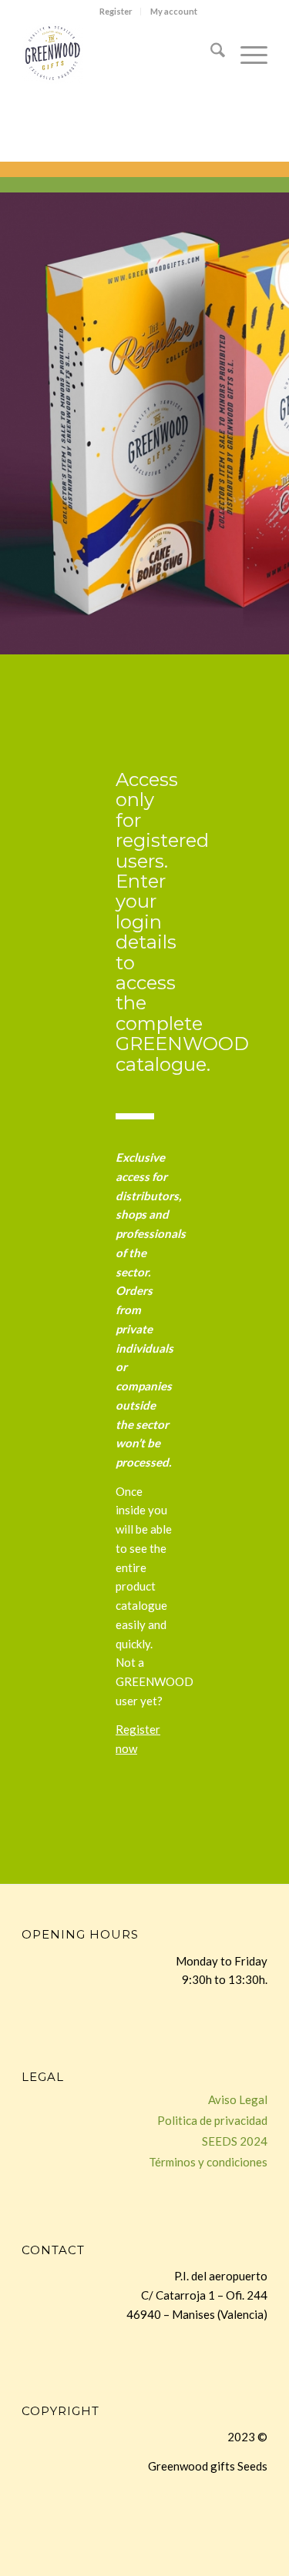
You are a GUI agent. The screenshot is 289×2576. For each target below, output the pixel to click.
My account (174, 11)
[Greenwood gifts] (120, 53)
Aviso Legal (238, 2099)
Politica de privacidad (212, 2120)
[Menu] (246, 53)
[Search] (210, 53)
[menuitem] (116, 12)
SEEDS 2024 (235, 2141)
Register (116, 11)
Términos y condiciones (208, 2162)
